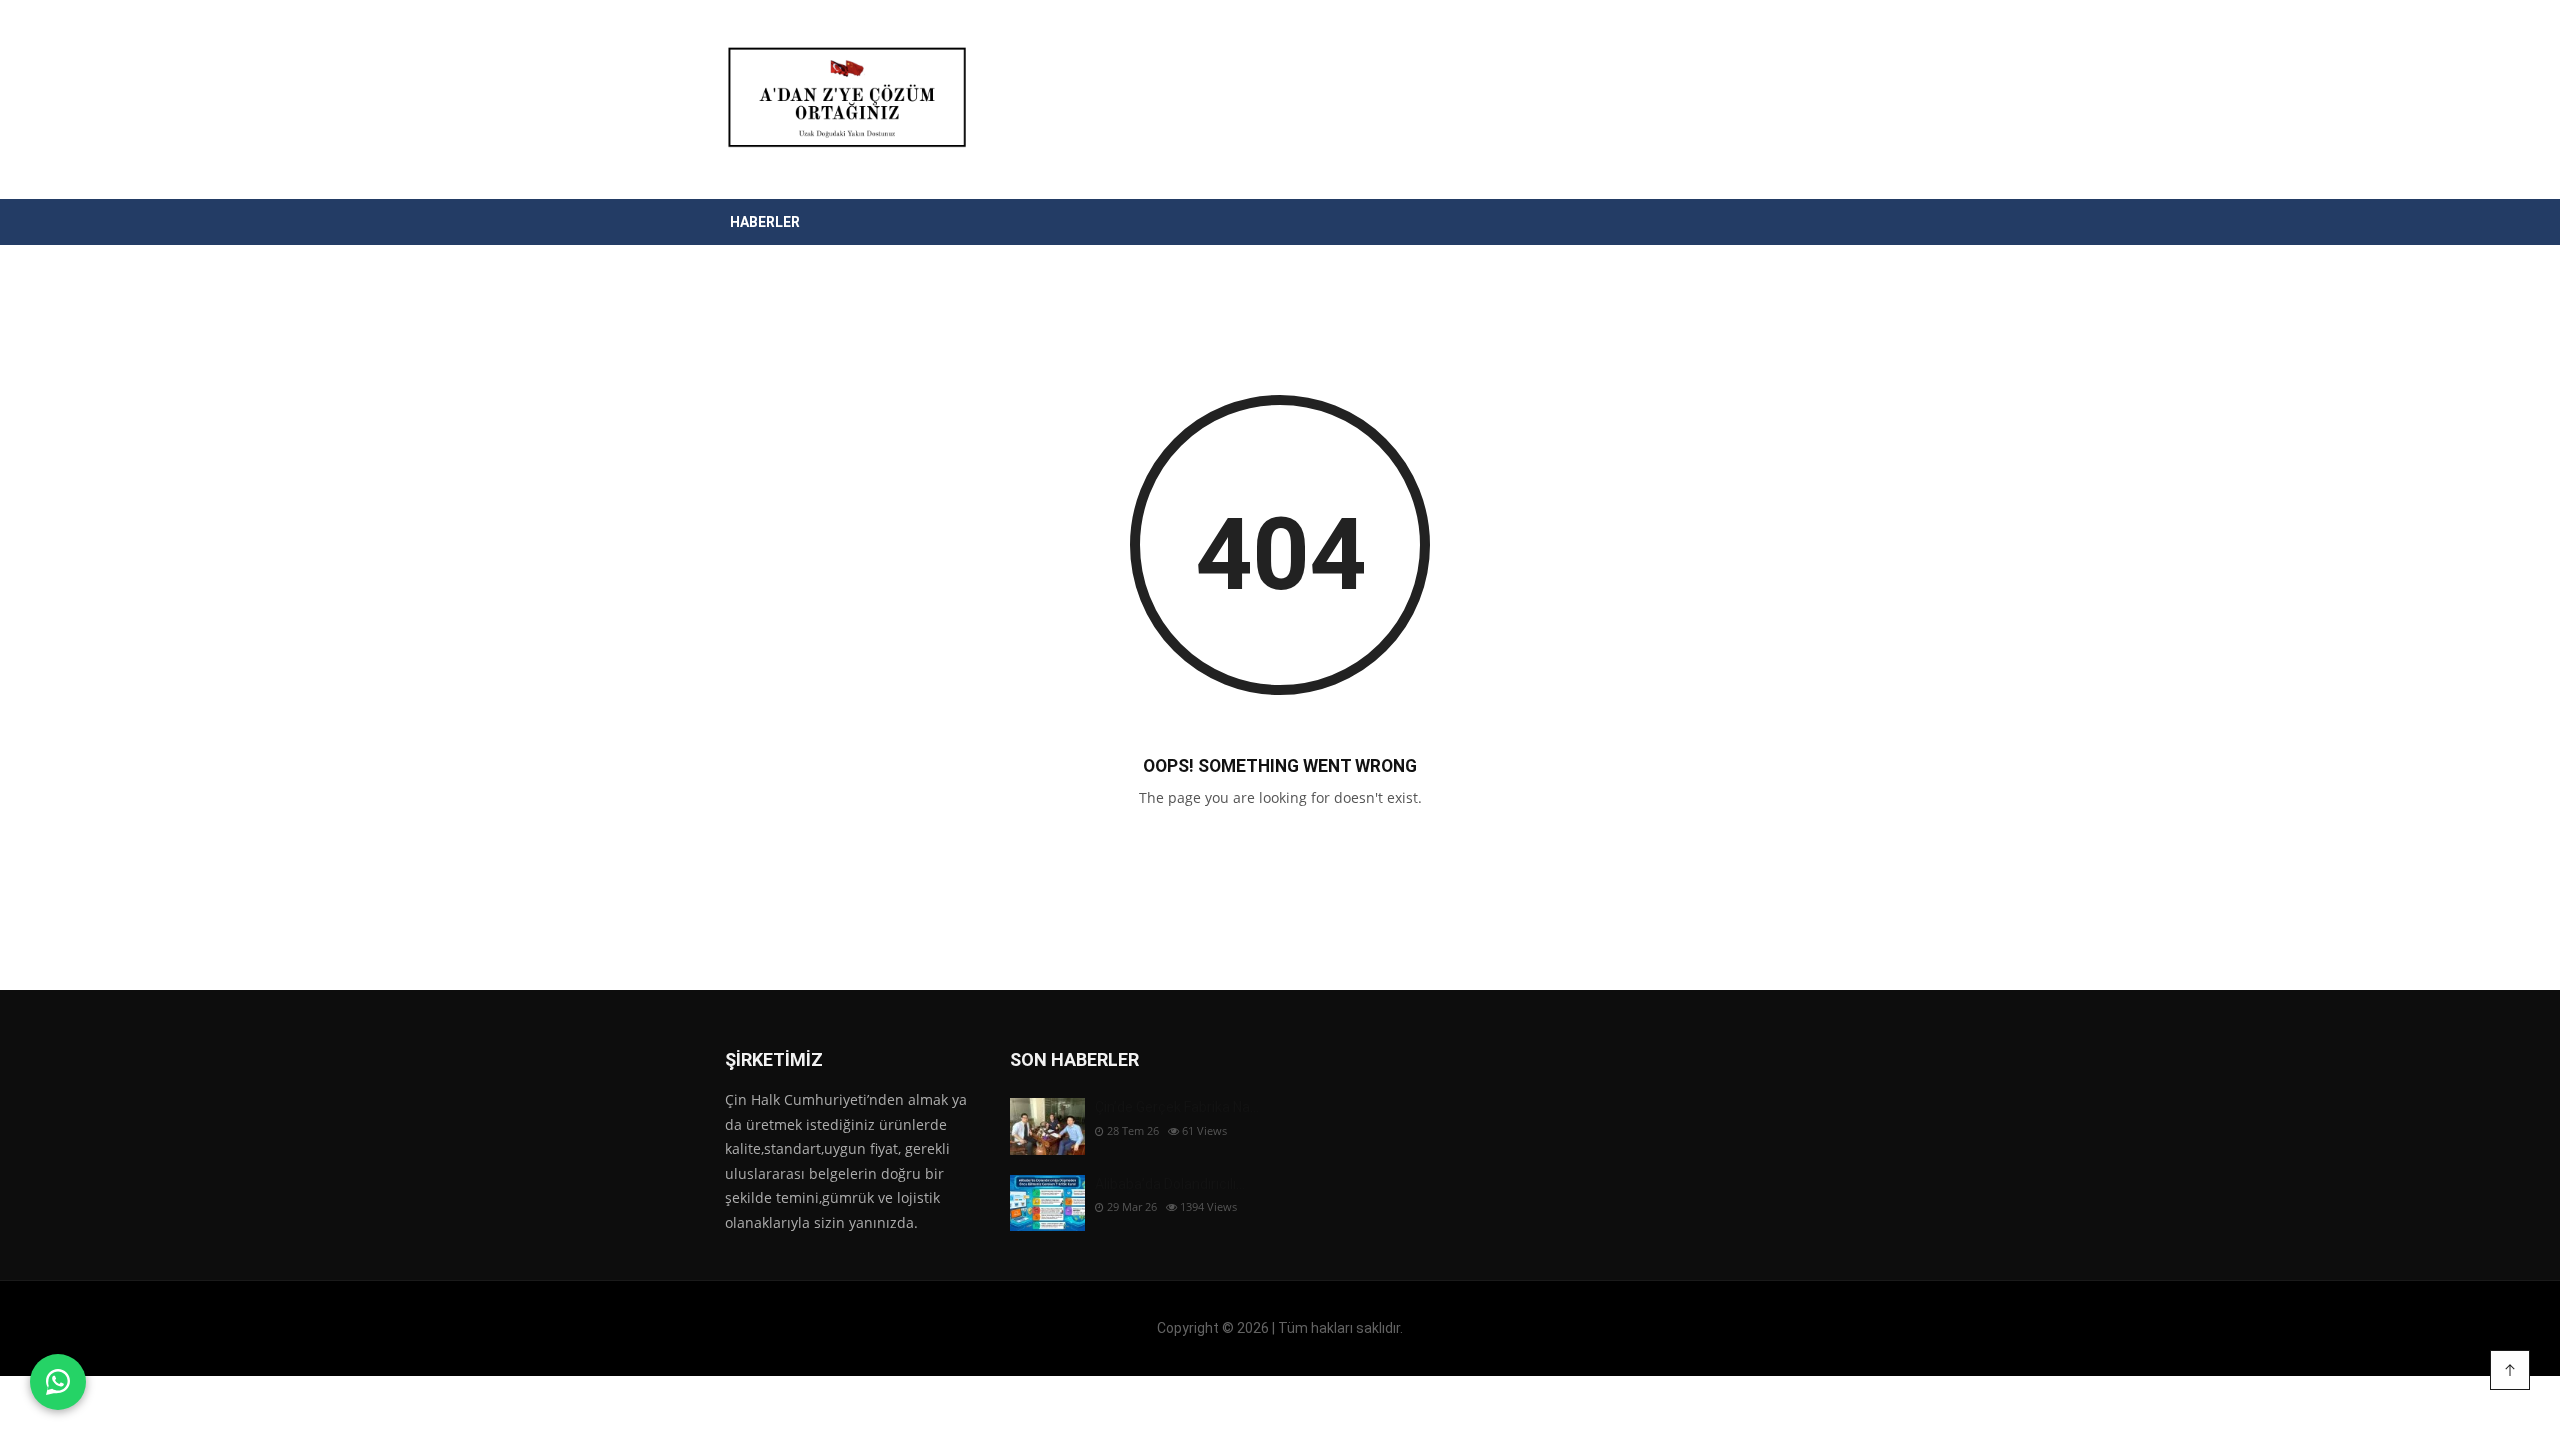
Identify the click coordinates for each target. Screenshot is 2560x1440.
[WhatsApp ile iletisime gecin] (58, 1382)
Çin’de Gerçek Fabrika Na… (1177, 1107)
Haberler (765, 222)
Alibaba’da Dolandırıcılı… (1170, 1184)
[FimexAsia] (844, 99)
